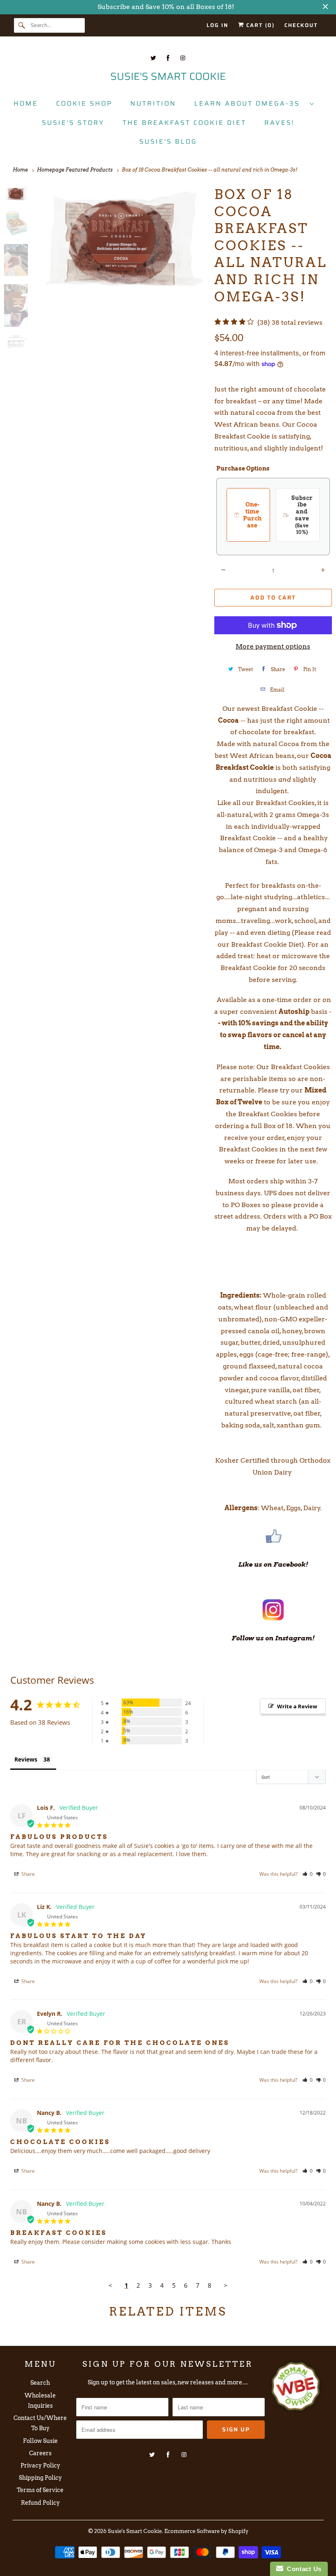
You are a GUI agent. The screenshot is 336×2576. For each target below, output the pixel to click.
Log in (217, 25)
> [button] (226, 2285)
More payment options (273, 646)
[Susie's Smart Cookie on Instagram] (183, 58)
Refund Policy (40, 2503)
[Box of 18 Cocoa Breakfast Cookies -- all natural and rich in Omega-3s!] (121, 242)
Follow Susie (40, 2441)
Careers (40, 2453)
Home (26, 103)
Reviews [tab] (26, 1759)
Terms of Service (40, 2490)
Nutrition (153, 103)
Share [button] (27, 1874)
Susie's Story (73, 123)
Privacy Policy (40, 2465)
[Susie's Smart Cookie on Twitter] (153, 58)
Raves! (279, 123)
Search (40, 2383)
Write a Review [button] (297, 1706)
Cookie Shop (84, 103)
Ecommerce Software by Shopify (206, 2531)
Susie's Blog (168, 141)
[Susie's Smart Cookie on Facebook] (168, 58)
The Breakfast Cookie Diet (184, 123)
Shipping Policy (40, 2478)
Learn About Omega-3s (250, 103)
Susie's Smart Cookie (135, 2531)
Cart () (259, 25)
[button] (308, 1874)
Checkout (301, 25)
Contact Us (302, 2569)
